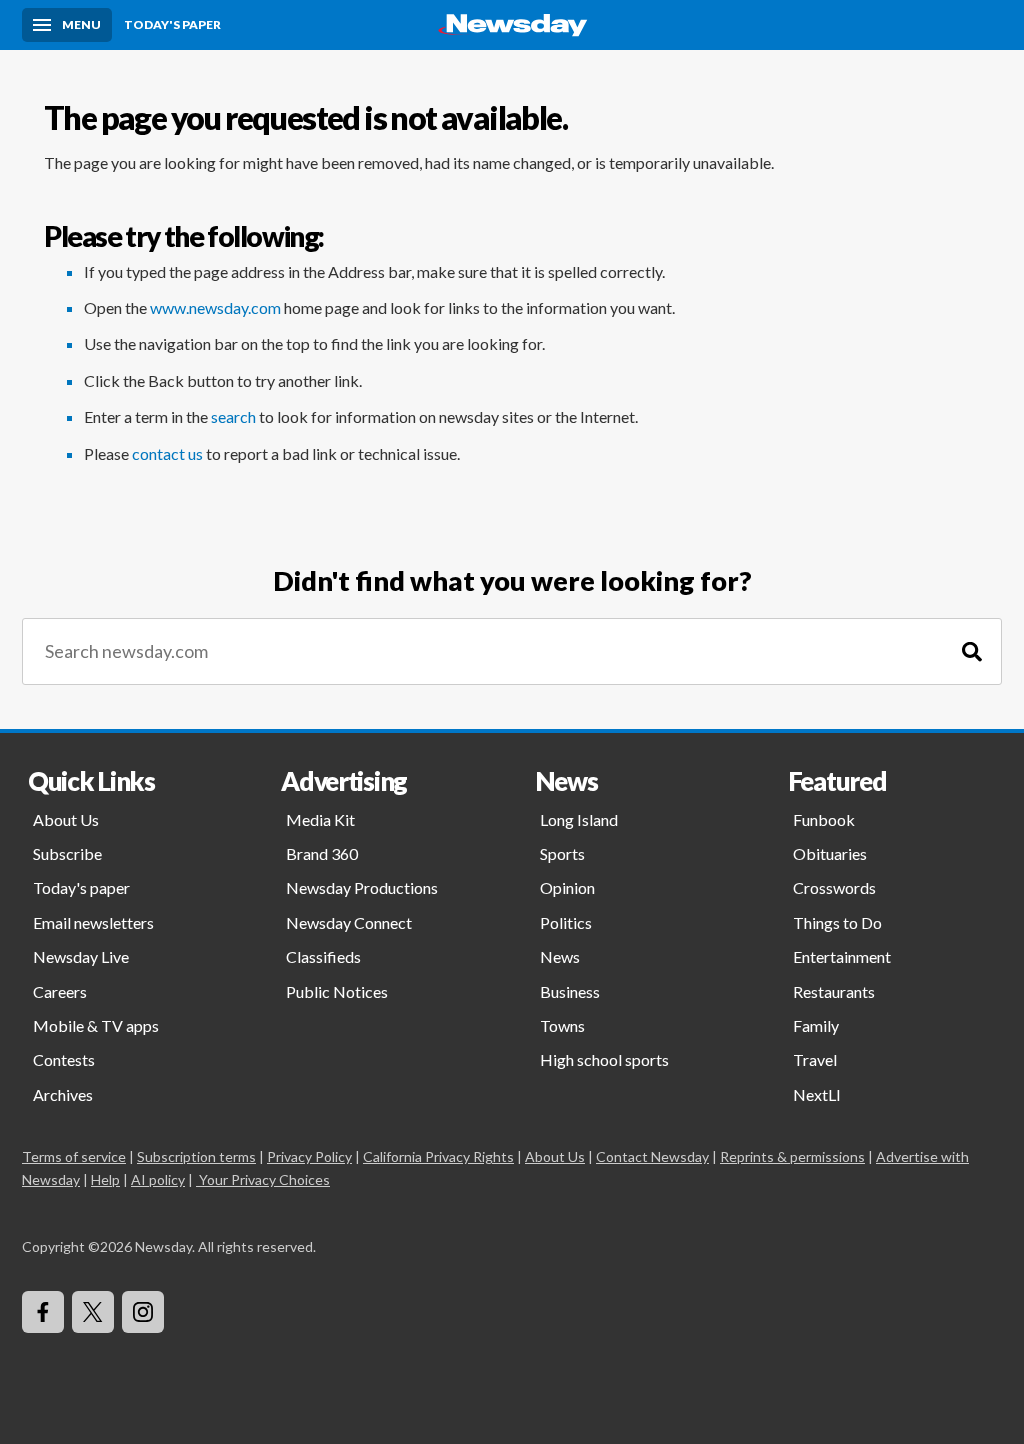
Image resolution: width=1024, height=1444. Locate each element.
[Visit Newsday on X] (93, 1312)
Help (105, 1179)
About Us (66, 819)
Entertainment (842, 956)
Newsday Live (81, 956)
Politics (566, 922)
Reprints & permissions (792, 1156)
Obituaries (830, 853)
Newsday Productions (362, 887)
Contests (64, 1059)
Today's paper (81, 887)
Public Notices (337, 991)
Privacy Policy (309, 1156)
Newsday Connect (349, 922)
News (560, 956)
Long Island (579, 819)
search (233, 416)
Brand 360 (322, 853)
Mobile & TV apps (96, 1025)
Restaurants (834, 991)
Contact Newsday (652, 1156)
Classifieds (323, 956)
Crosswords (834, 887)
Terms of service (74, 1156)
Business (570, 991)
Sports (562, 853)
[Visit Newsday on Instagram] (143, 1312)
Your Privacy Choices (264, 1179)
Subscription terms (196, 1156)
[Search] (972, 651)
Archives (63, 1094)
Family (816, 1025)
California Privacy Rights (438, 1156)
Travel (815, 1059)
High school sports (604, 1059)
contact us (167, 453)
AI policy (158, 1179)
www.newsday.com (215, 307)
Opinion (567, 887)
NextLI (817, 1094)
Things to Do (837, 922)
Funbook (824, 819)
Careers (60, 991)
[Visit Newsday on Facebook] (43, 1312)
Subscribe (67, 853)
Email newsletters (93, 922)
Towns (562, 1025)
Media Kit (320, 819)
